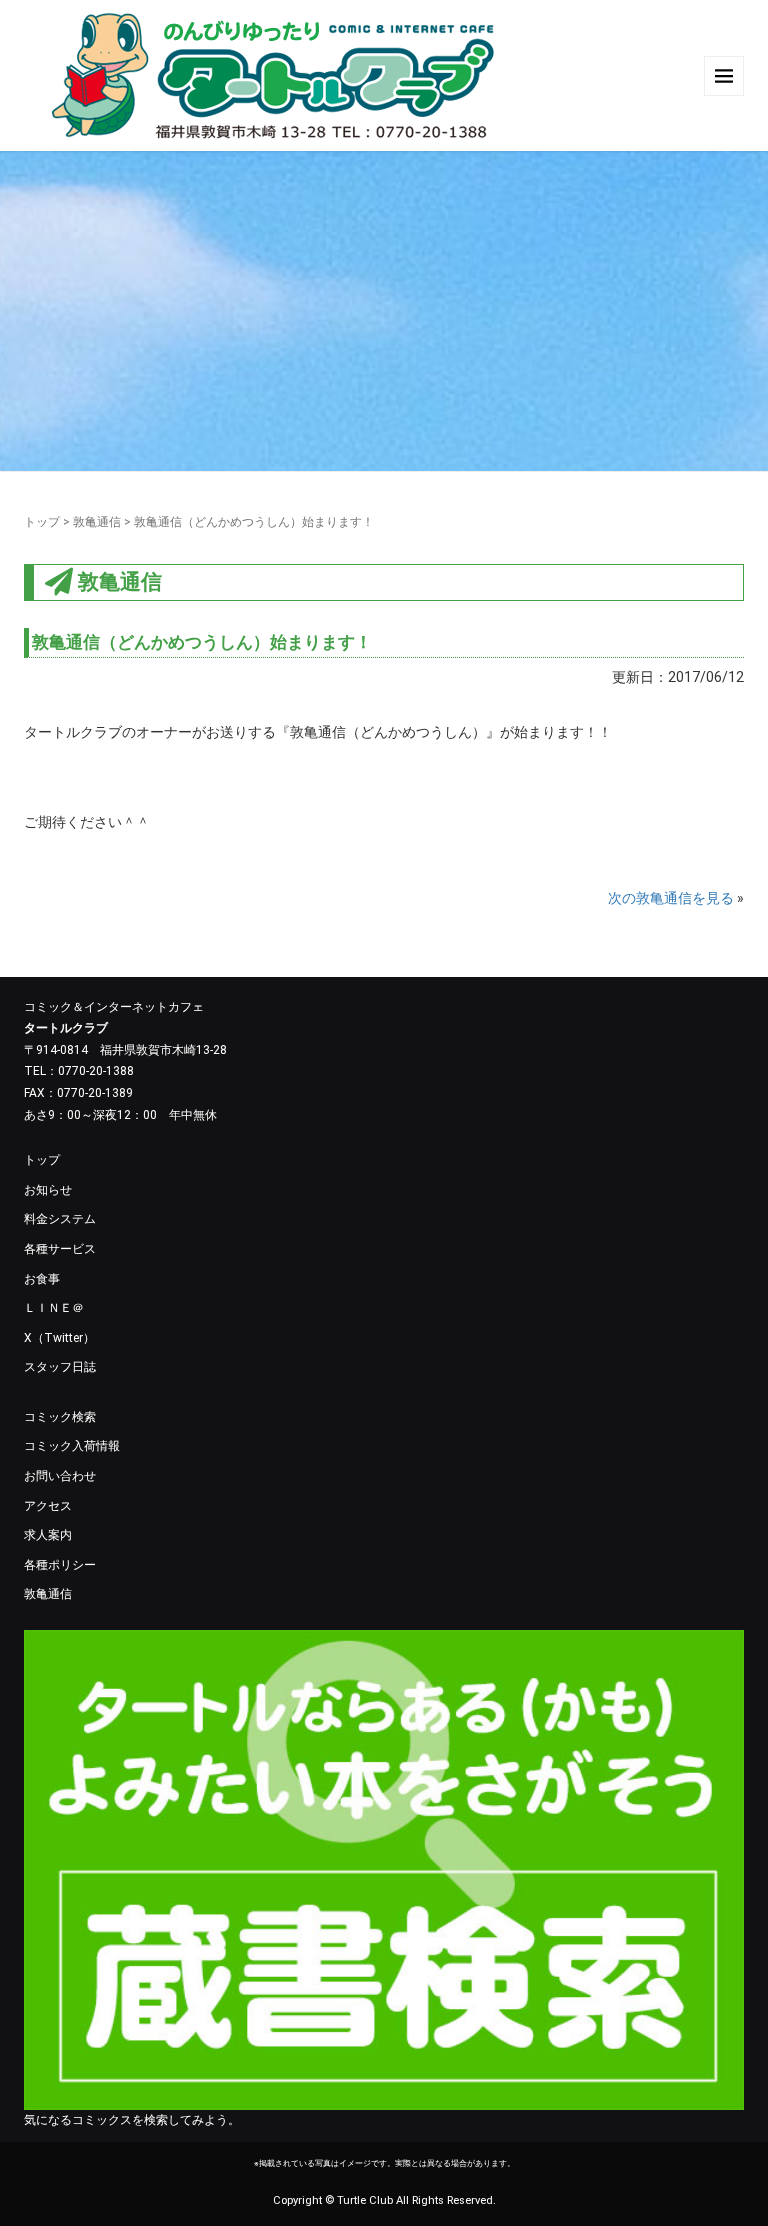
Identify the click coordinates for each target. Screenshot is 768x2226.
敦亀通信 (97, 522)
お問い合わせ (60, 1476)
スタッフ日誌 (60, 1367)
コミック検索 (60, 1417)
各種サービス (60, 1249)
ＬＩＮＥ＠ (54, 1308)
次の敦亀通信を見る (671, 898)
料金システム (60, 1219)
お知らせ (48, 1190)
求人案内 (48, 1535)
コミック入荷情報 (72, 1446)
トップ (42, 522)
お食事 (42, 1279)
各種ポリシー (60, 1565)
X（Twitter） (59, 1338)
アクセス (48, 1506)
